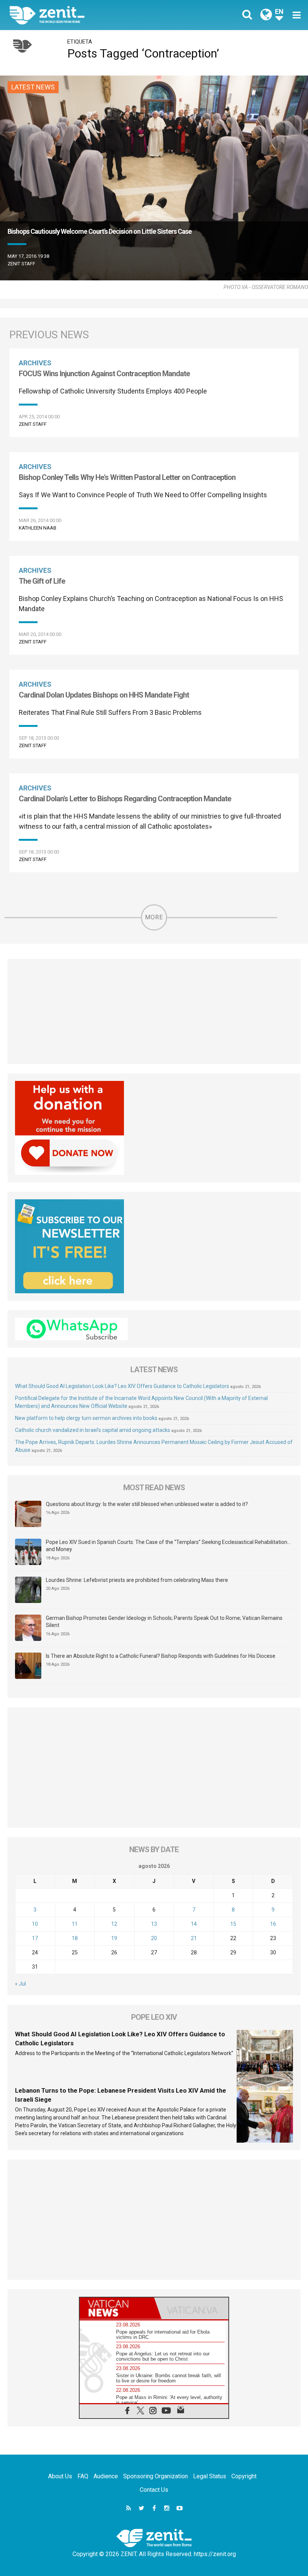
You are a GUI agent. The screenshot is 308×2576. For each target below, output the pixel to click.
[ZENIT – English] (86, 15)
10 (35, 1924)
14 (194, 1924)
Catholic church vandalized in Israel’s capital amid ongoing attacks (93, 1430)
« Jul (20, 1984)
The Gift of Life (42, 581)
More (154, 917)
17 (35, 1938)
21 (194, 1938)
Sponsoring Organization (156, 2476)
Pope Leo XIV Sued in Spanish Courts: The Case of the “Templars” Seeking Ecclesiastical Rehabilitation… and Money (168, 1546)
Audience (106, 2476)
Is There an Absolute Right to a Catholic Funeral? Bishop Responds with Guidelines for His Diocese (161, 1656)
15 (233, 1924)
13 (154, 1924)
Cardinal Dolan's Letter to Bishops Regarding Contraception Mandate (125, 799)
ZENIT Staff (21, 264)
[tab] (117, 2308)
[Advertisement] (154, 1011)
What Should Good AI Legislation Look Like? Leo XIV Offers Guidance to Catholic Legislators (122, 1386)
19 (114, 1938)
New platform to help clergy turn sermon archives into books (86, 1418)
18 (75, 1938)
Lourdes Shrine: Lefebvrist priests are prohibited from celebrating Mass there (137, 1580)
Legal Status (210, 2476)
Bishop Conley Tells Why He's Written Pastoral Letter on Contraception (127, 477)
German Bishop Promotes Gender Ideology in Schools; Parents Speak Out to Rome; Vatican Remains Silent (164, 1622)
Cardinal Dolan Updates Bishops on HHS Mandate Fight (104, 695)
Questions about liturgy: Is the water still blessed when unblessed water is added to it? (147, 1504)
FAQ (83, 2476)
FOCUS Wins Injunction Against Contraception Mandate (104, 374)
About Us (60, 2476)
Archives (35, 363)
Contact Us (154, 2490)
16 (273, 1924)
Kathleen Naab (38, 528)
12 (114, 1924)
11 (75, 1924)
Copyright (244, 2476)
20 (154, 1938)
